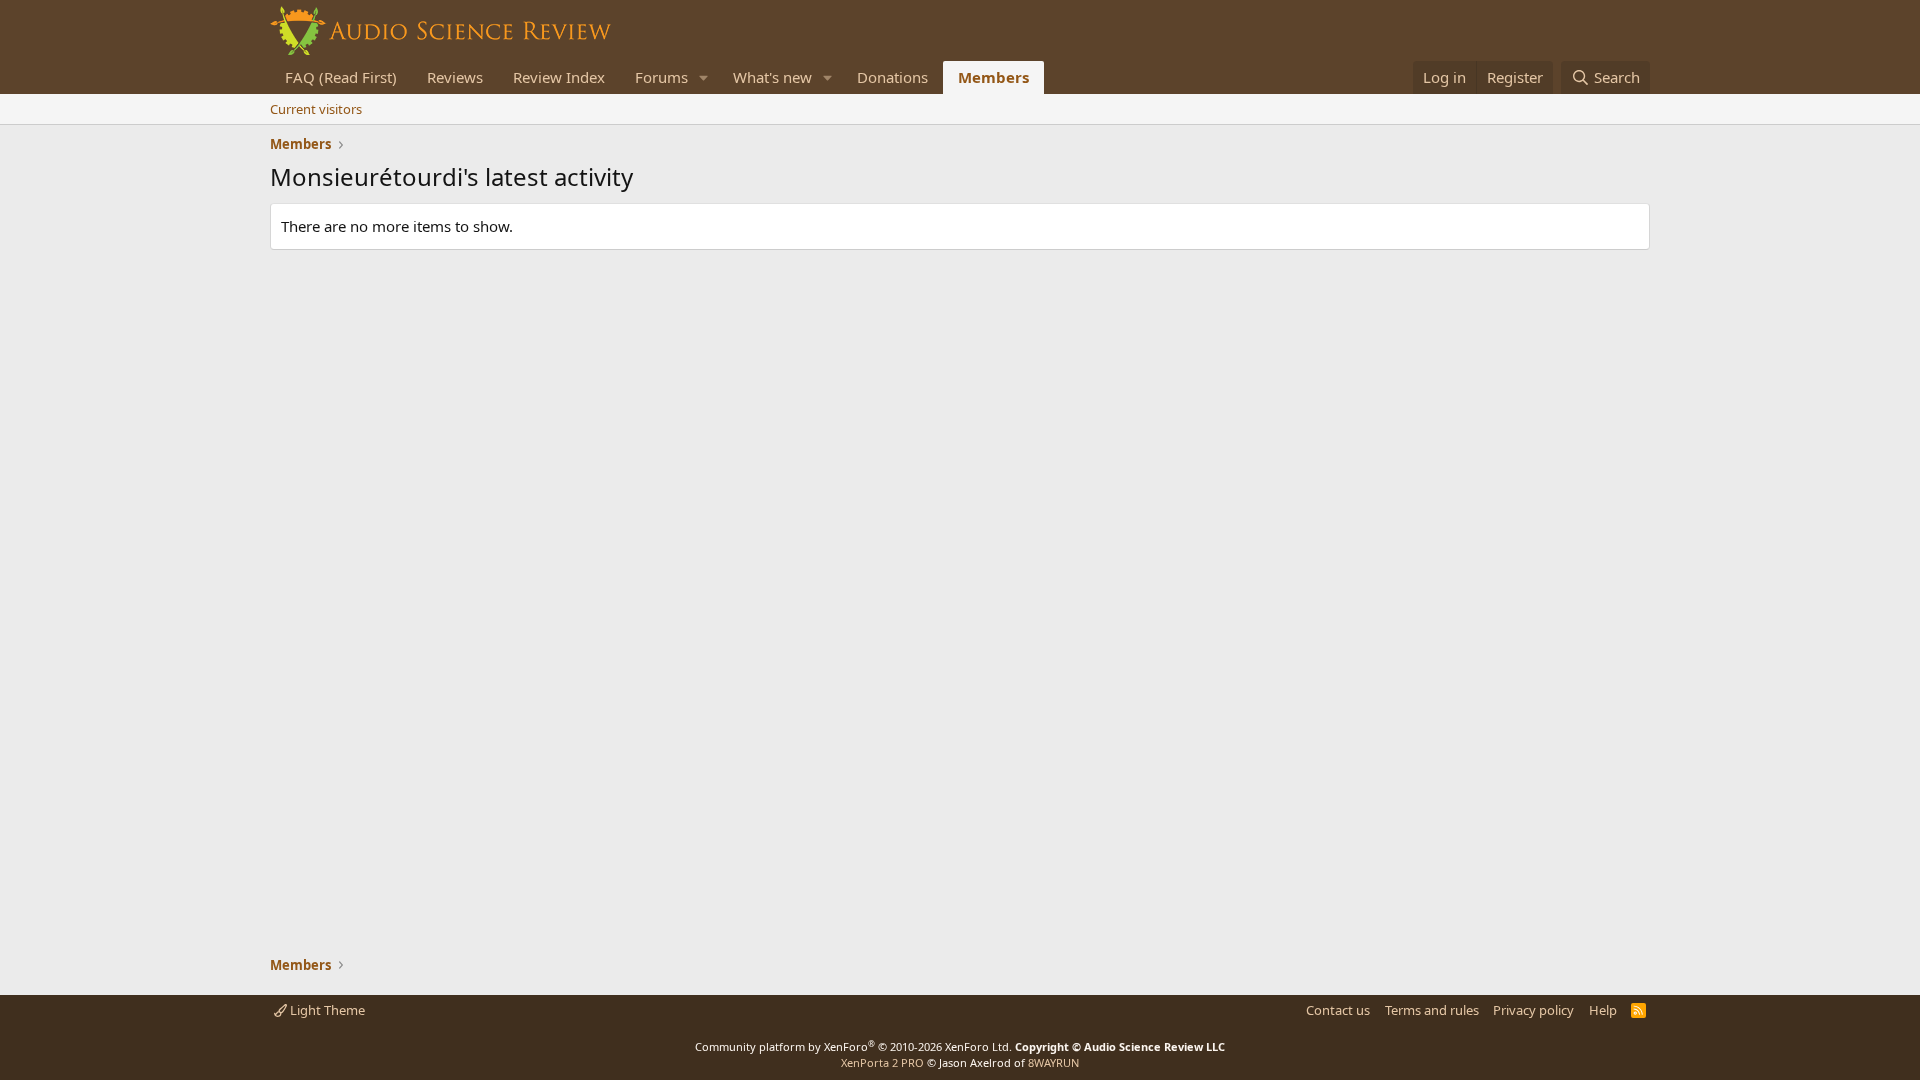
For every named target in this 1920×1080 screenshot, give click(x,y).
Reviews (455, 77)
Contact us (1338, 1010)
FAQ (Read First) (341, 77)
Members (993, 77)
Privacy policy (1533, 1010)
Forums (661, 77)
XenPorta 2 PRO (882, 1062)
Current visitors (316, 109)
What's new (772, 77)
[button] (704, 77)
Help (1603, 1010)
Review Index (559, 77)
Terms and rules (1432, 1010)
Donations (892, 77)
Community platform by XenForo (853, 1046)
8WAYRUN (1053, 1062)
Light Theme (326, 1010)
